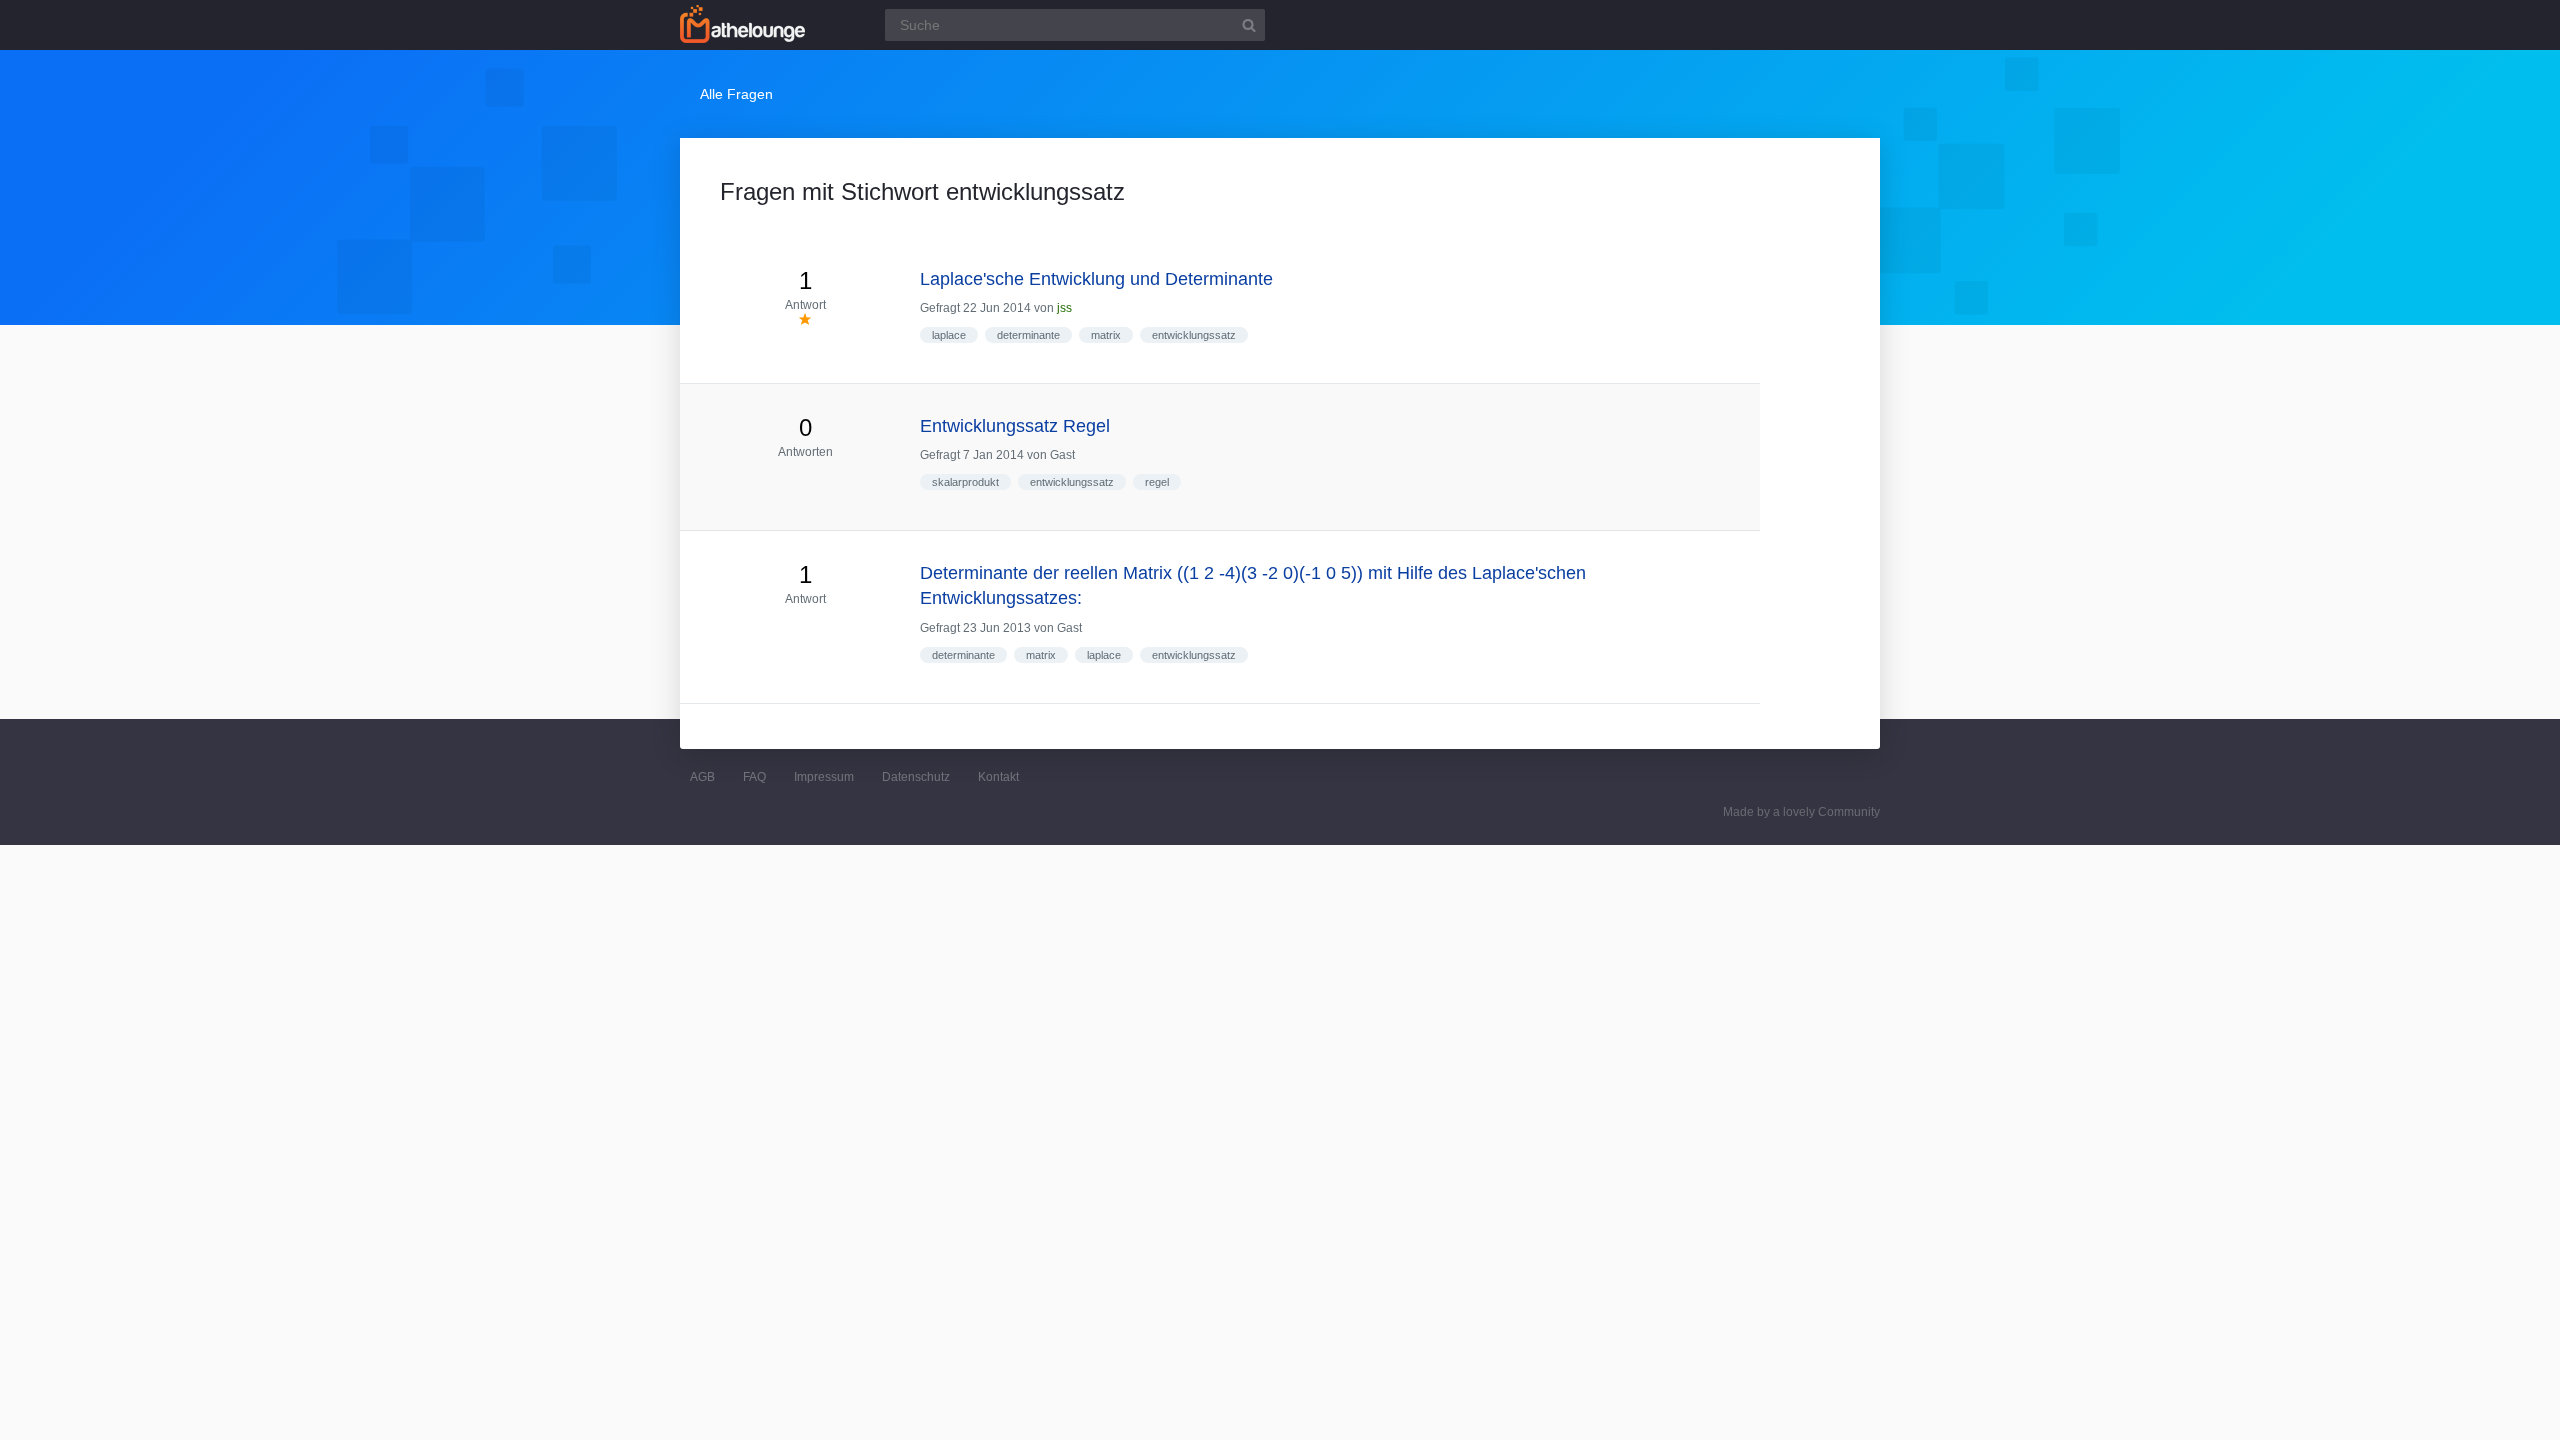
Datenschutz (916, 777)
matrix (1106, 335)
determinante (1028, 335)
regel (1157, 482)
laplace (949, 335)
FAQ (754, 777)
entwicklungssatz (1194, 335)
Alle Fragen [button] (736, 94)
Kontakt (998, 777)
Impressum (824, 777)
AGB (702, 777)
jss (1064, 308)
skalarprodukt (965, 482)
